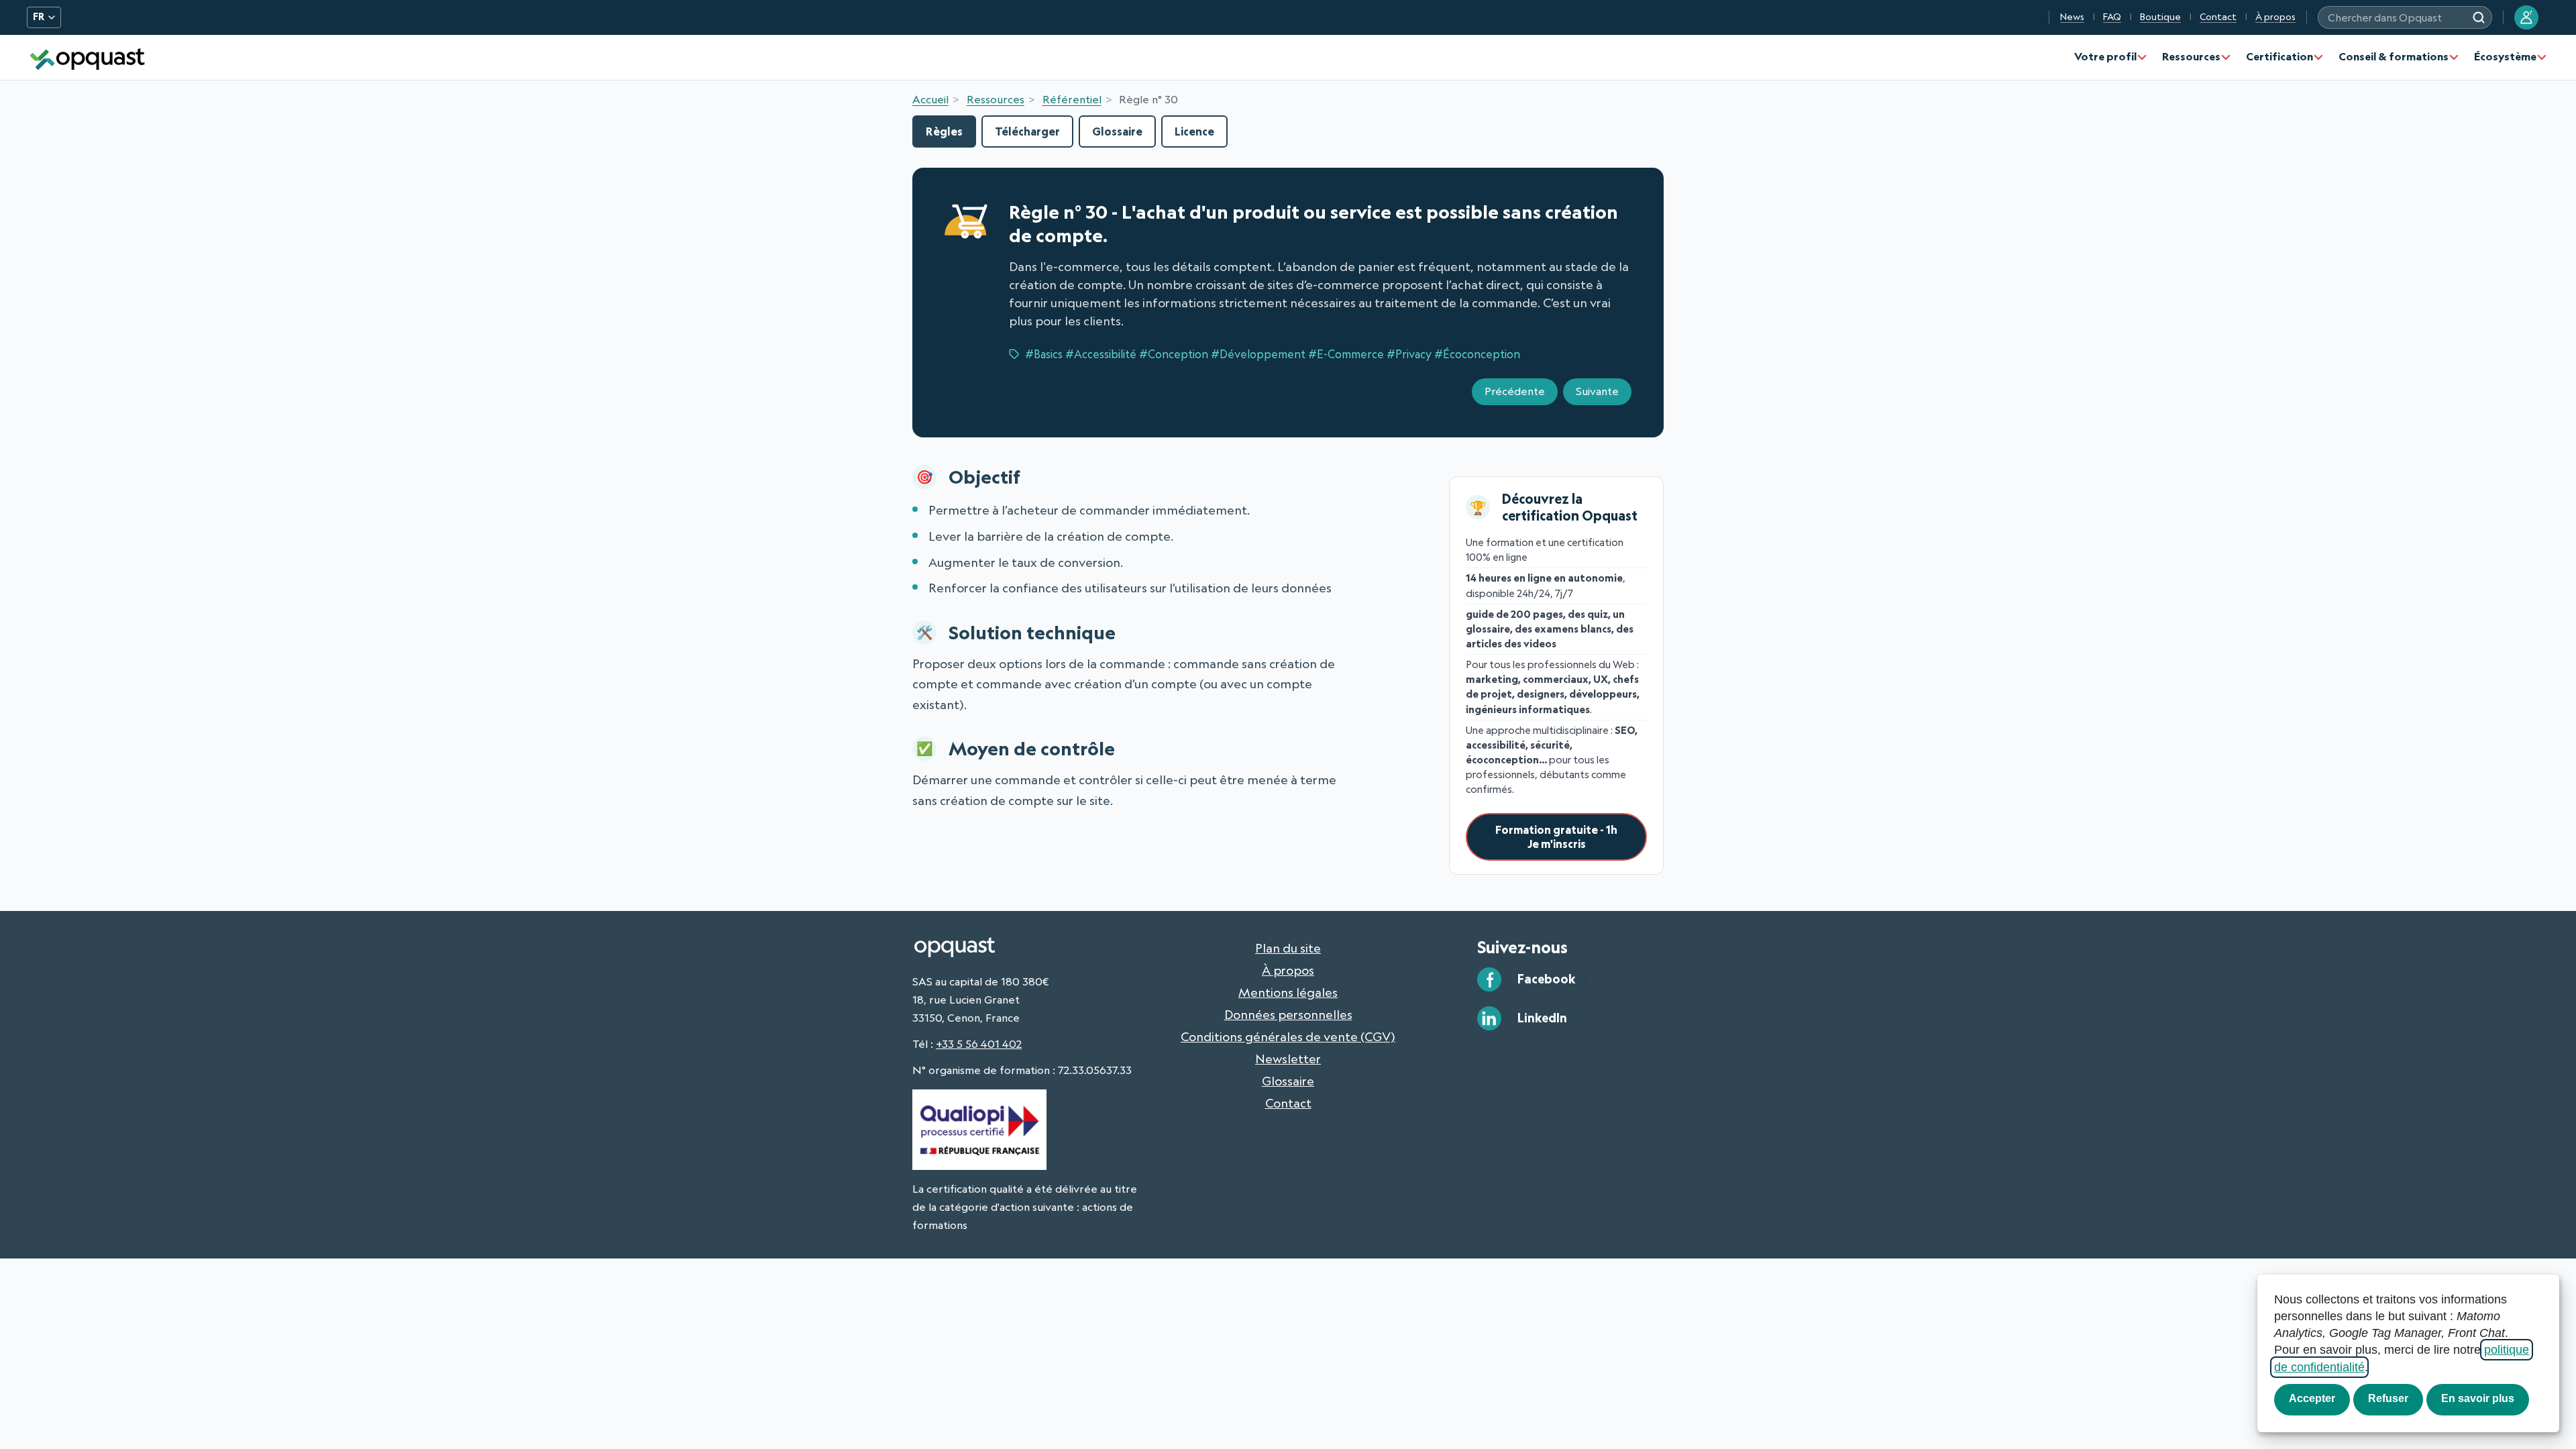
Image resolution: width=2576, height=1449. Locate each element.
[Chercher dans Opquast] (2479, 17)
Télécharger (1027, 131)
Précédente (1515, 391)
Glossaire (1117, 131)
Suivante (1597, 391)
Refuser (2388, 1398)
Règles (944, 131)
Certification (2279, 56)
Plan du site (1288, 948)
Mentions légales (1288, 992)
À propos (2275, 17)
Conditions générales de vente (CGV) (1288, 1036)
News (2072, 17)
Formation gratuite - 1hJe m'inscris (1556, 837)
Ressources (2191, 56)
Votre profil (2105, 56)
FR (39, 17)
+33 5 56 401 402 (979, 1044)
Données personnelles (1288, 1014)
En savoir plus (2478, 1398)
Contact (2218, 17)
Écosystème (2505, 56)
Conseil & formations (2394, 56)
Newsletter (1288, 1059)
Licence (1194, 131)
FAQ (2112, 17)
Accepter (2312, 1398)
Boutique (2160, 17)
